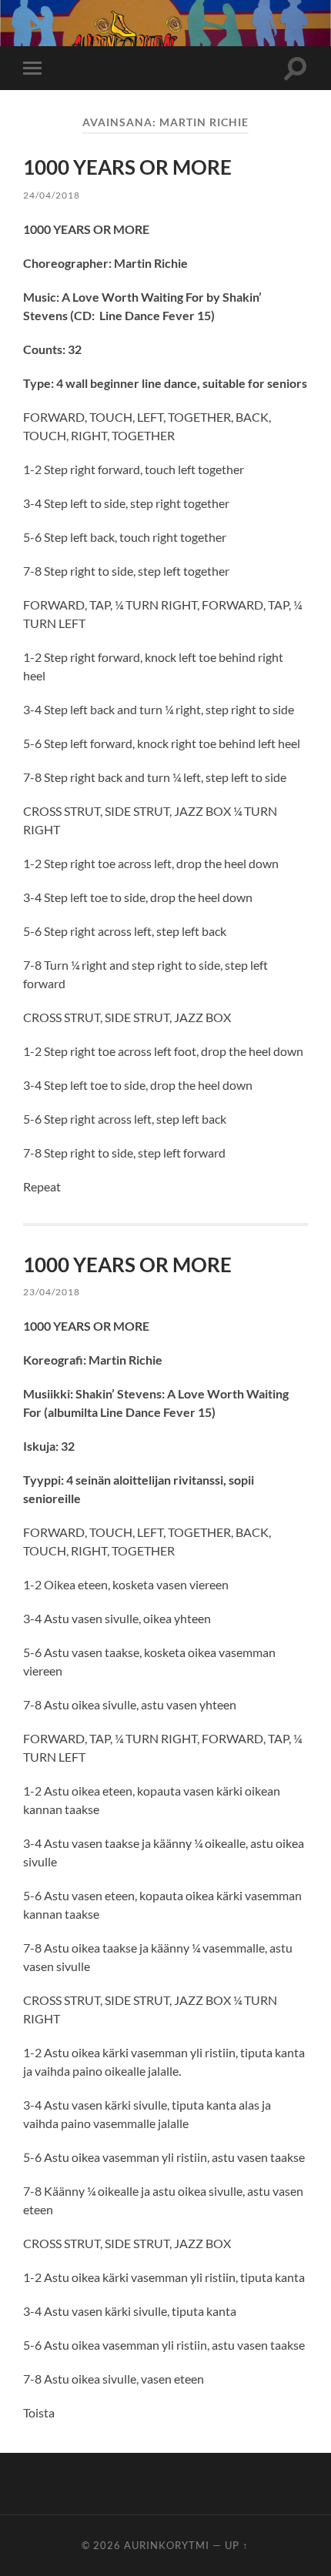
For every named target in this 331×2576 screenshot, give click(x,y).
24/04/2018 (52, 195)
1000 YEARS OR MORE (127, 167)
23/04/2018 (52, 1292)
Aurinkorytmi (167, 2545)
